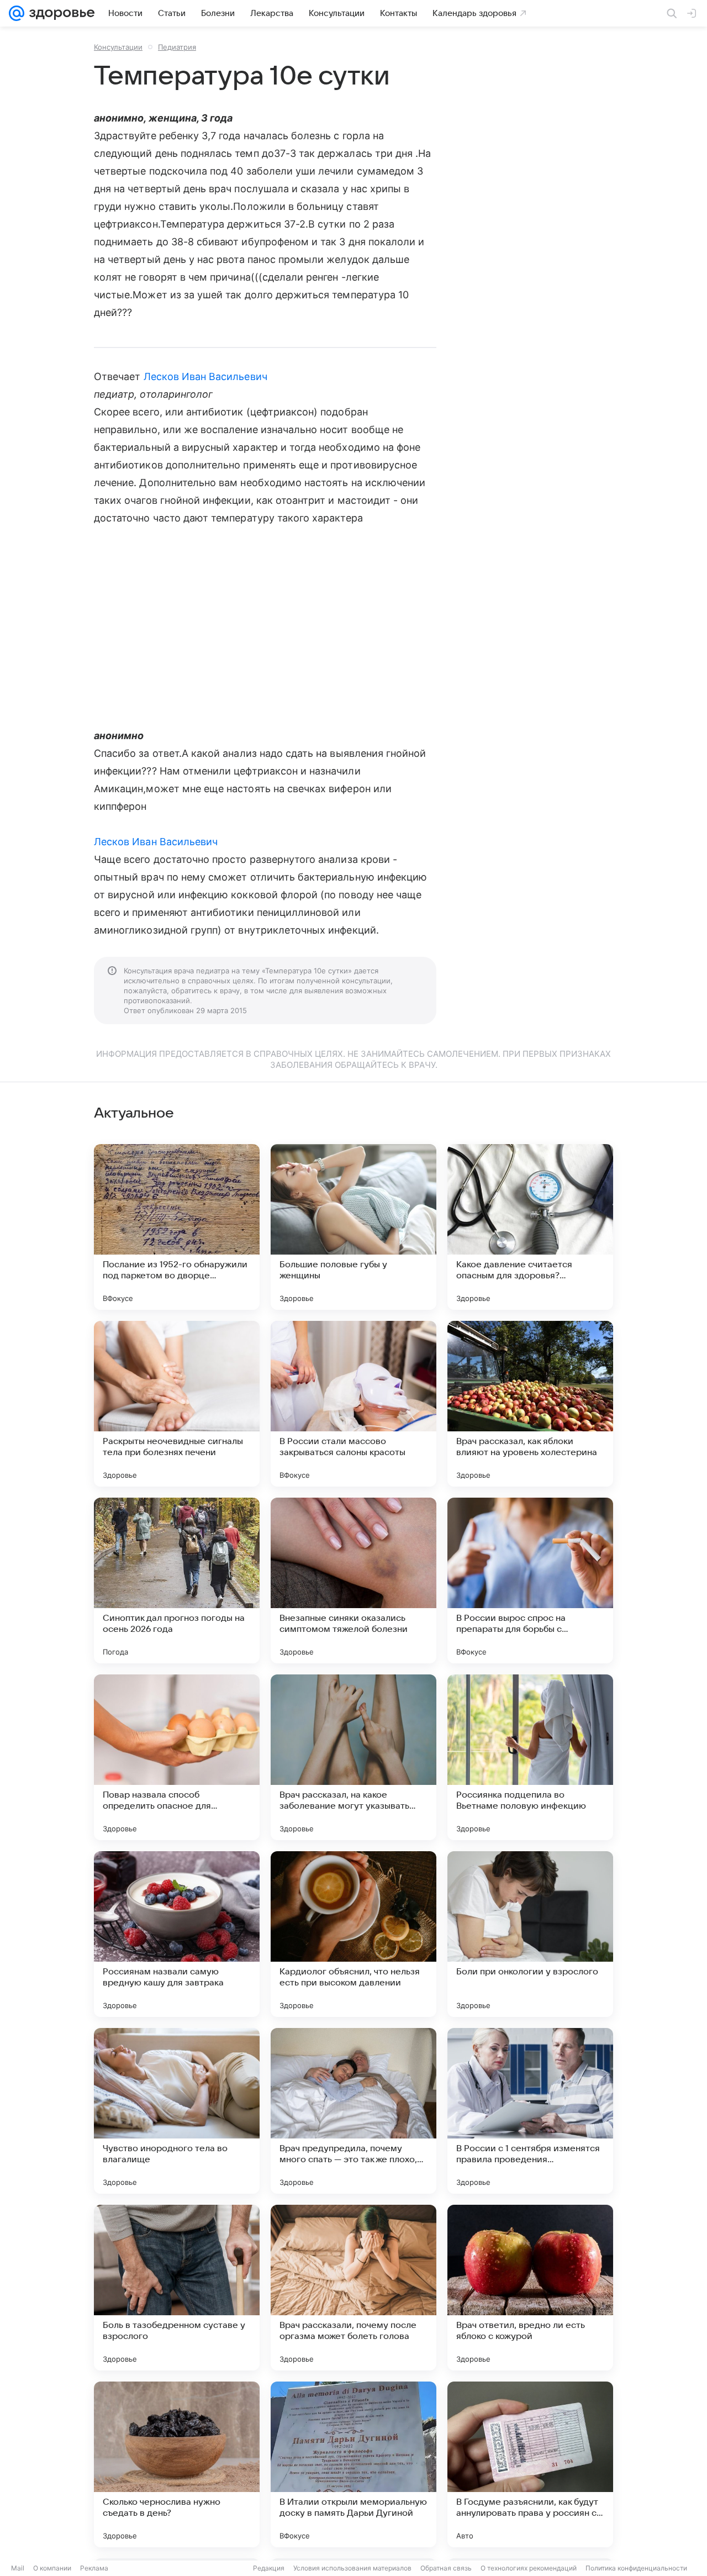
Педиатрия (177, 47)
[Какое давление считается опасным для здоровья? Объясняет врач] (530, 1227)
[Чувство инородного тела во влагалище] (177, 2111)
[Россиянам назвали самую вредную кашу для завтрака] (177, 1934)
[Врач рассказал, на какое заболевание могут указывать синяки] (353, 1757)
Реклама (94, 2568)
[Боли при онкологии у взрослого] (530, 1934)
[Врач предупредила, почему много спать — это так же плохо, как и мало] (353, 2111)
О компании (52, 2568)
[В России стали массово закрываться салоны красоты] (353, 1404)
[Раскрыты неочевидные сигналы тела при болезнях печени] (177, 1404)
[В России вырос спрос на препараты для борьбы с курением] (530, 1581)
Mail (18, 2568)
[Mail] (17, 13)
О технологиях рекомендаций (529, 2568)
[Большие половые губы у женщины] (353, 1227)
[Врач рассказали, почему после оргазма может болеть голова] (353, 2288)
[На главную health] (60, 13)
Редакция (269, 2568)
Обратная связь (446, 2568)
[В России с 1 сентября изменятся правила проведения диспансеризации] (530, 2111)
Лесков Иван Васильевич (205, 376)
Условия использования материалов (352, 2568)
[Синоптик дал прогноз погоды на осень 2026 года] (177, 1581)
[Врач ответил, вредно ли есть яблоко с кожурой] (530, 2288)
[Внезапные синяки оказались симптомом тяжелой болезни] (353, 1581)
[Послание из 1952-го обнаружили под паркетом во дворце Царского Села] (177, 1227)
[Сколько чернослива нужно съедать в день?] (177, 2464)
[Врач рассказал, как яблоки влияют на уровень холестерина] (530, 1404)
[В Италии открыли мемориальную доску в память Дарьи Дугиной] (353, 2464)
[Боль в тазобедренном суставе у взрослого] (177, 2288)
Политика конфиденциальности (636, 2568)
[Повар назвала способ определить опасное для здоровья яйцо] (177, 1757)
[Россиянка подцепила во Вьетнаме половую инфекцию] (530, 1757)
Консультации (118, 47)
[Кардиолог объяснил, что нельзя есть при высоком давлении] (353, 1934)
